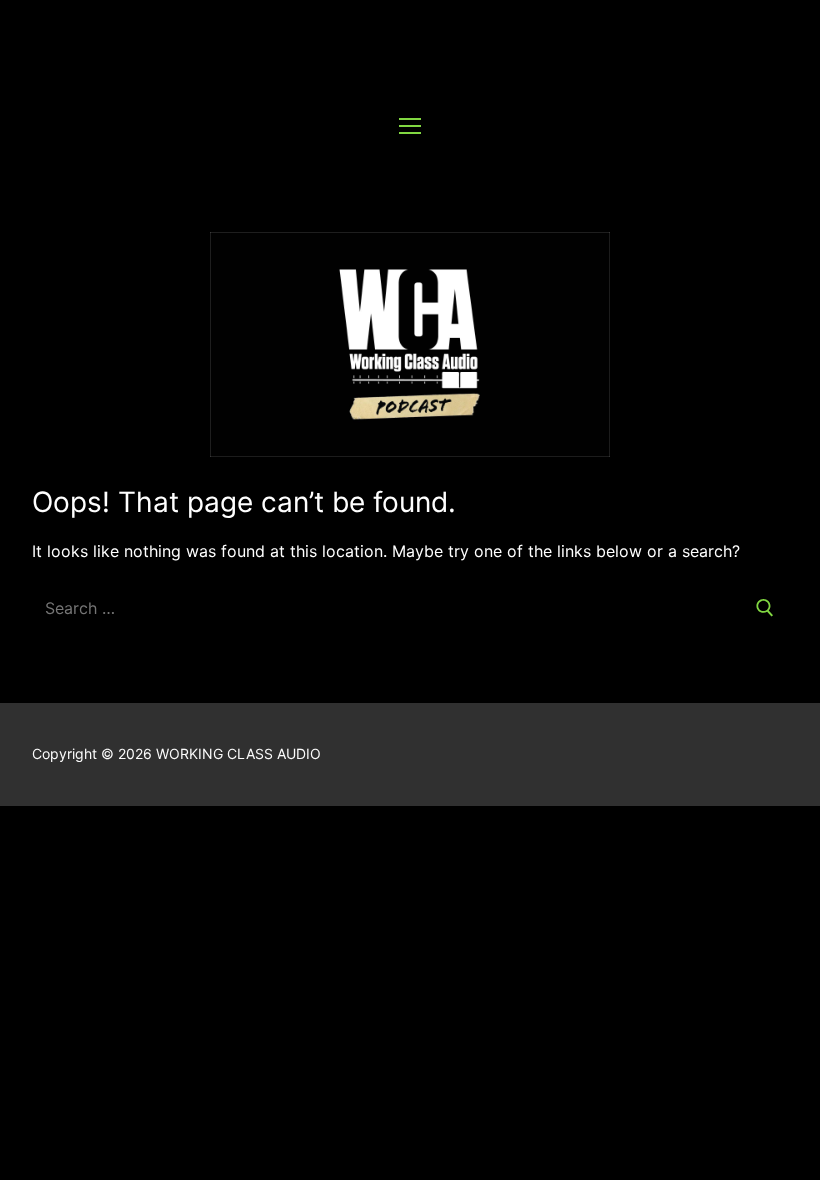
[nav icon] (410, 125)
